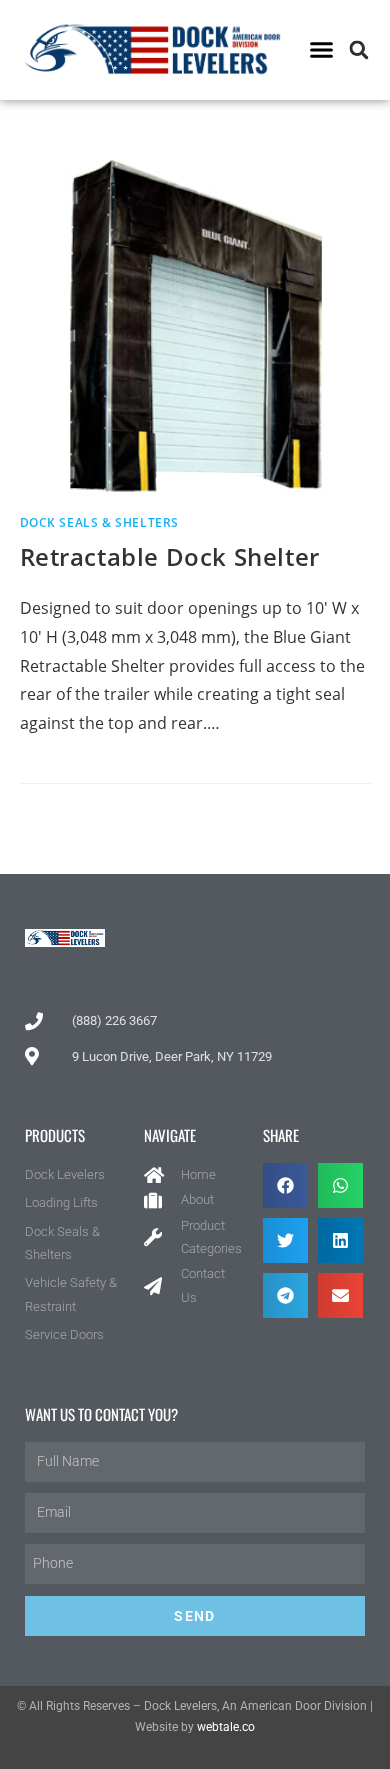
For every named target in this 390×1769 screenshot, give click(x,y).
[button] (322, 50)
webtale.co (226, 1727)
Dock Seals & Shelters (100, 522)
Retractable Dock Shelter (170, 556)
